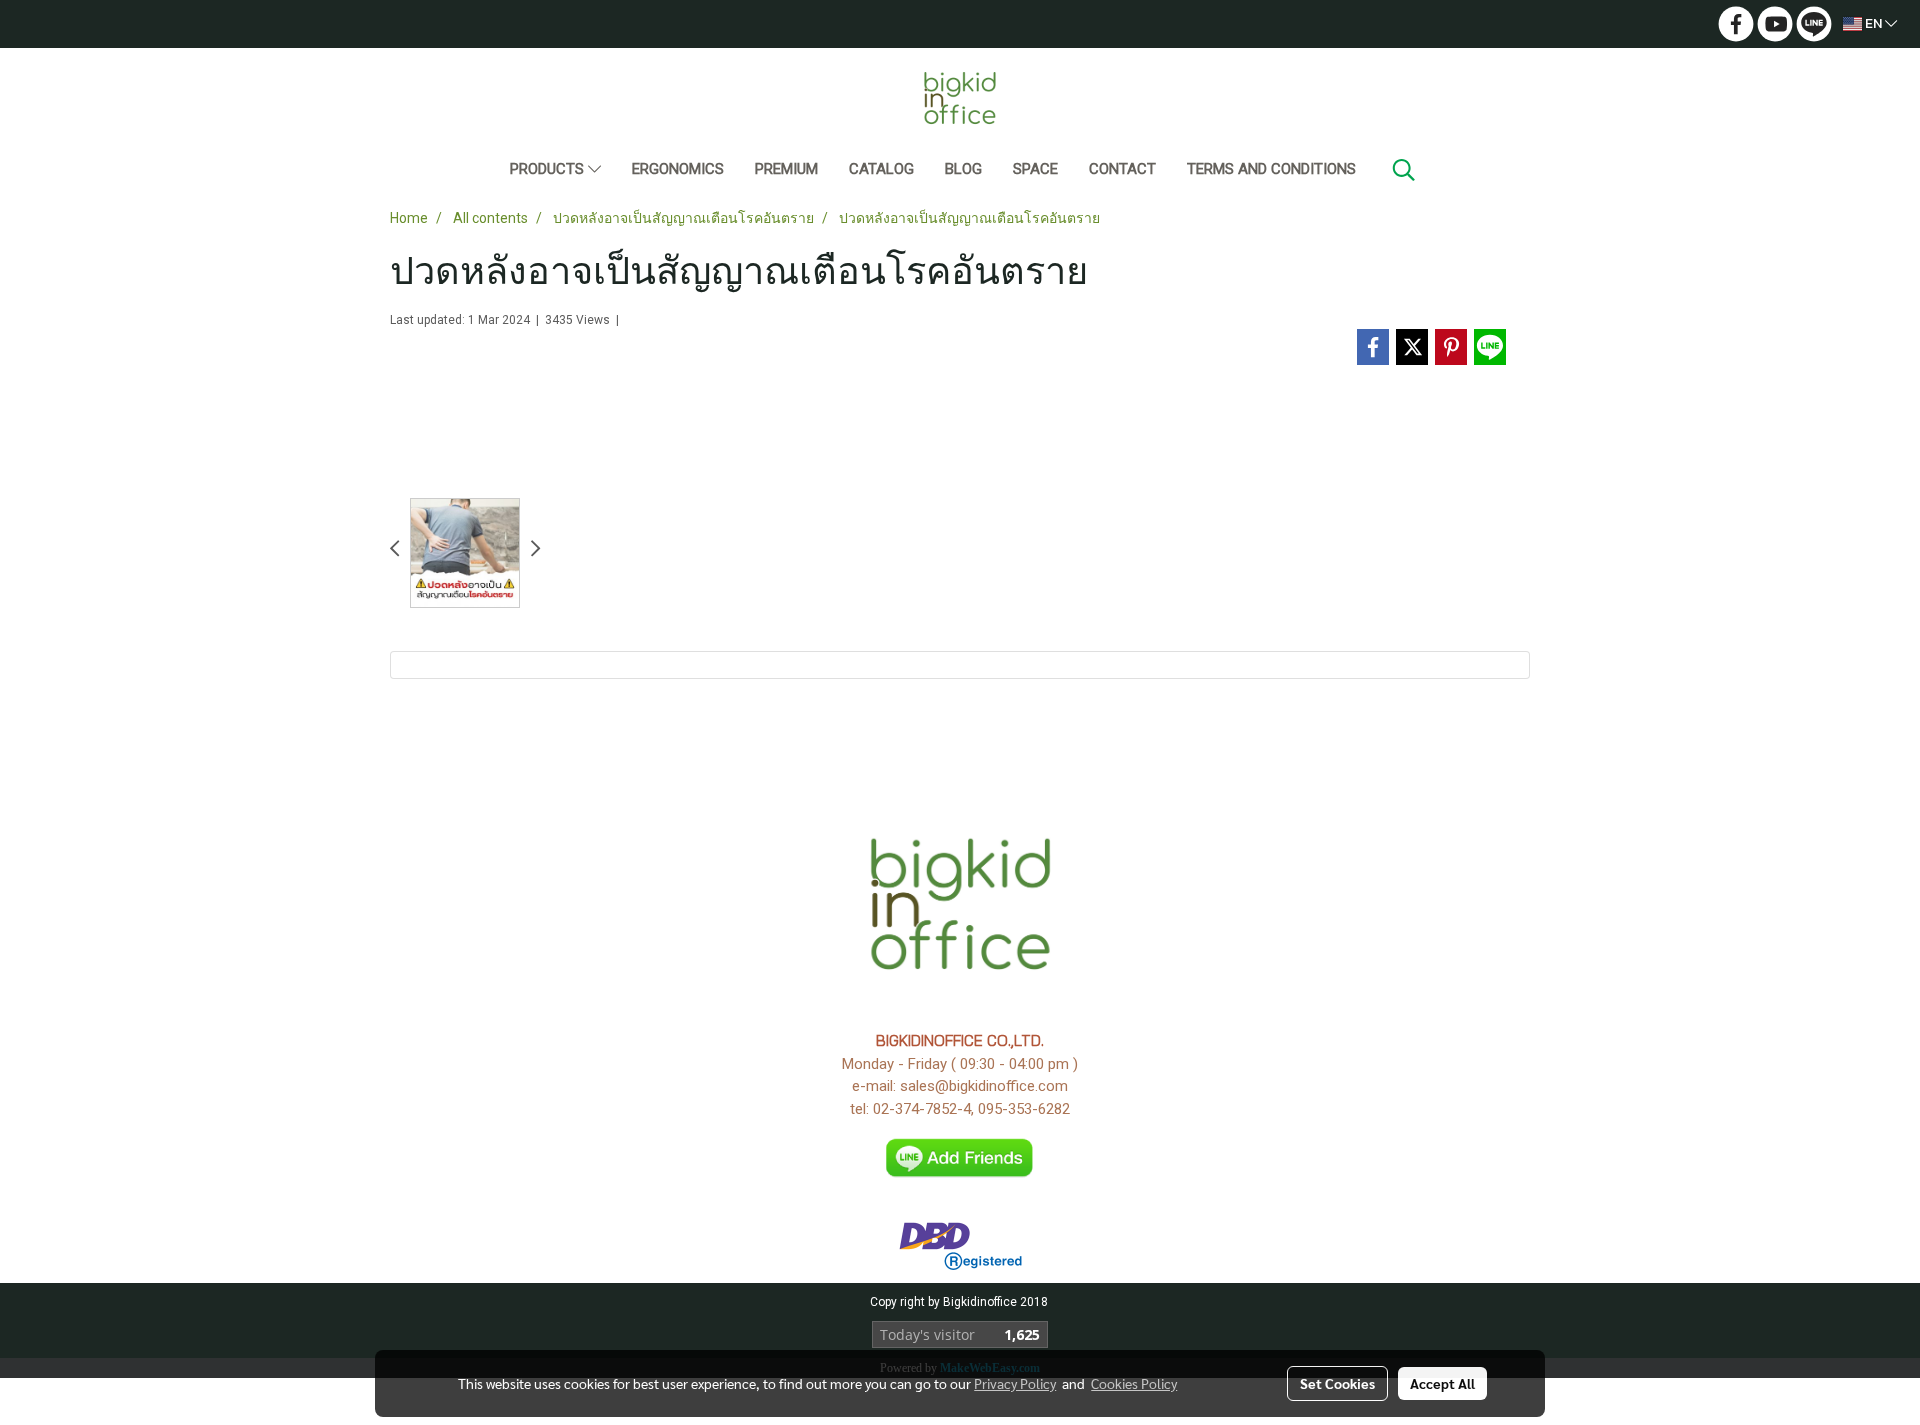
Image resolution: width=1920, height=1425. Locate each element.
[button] (1404, 170)
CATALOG (881, 169)
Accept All (1442, 1383)
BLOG (963, 169)
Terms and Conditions (1271, 169)
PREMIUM (786, 169)
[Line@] (960, 1158)
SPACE (1035, 169)
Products (549, 169)
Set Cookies (1337, 1383)
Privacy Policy (1015, 1383)
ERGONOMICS (678, 169)
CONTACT (1122, 169)
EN (1873, 23)
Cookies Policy (1134, 1383)
